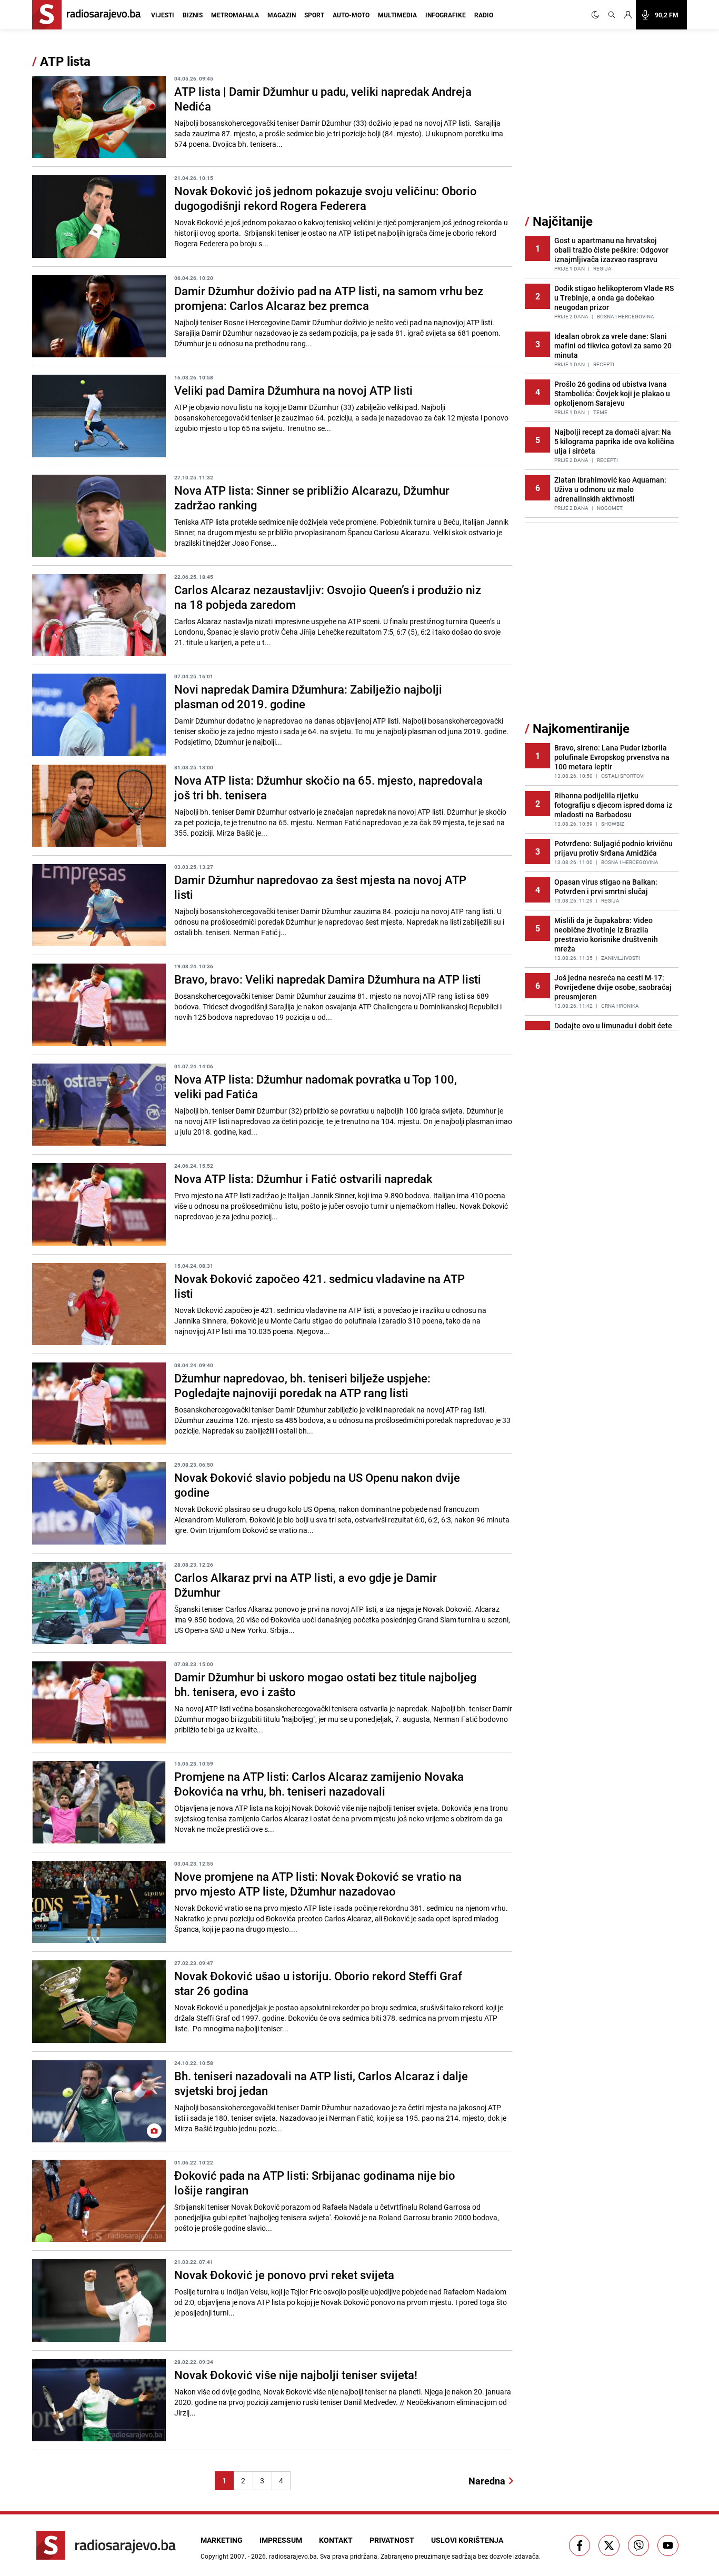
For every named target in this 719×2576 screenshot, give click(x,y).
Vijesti (163, 15)
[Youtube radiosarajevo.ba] (668, 2545)
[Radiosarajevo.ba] (106, 2545)
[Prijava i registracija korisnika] (628, 15)
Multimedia (397, 15)
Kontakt (336, 2540)
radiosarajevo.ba (293, 2556)
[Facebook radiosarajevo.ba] (580, 2545)
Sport (314, 15)
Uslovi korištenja (467, 2540)
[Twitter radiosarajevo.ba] (609, 2545)
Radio (484, 15)
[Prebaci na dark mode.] (597, 15)
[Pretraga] (612, 15)
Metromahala (235, 15)
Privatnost (392, 2540)
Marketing (222, 2540)
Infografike (446, 15)
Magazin (282, 15)
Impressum (281, 2540)
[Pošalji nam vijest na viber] (638, 2545)
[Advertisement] (604, 133)
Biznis (193, 15)
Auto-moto (351, 15)
